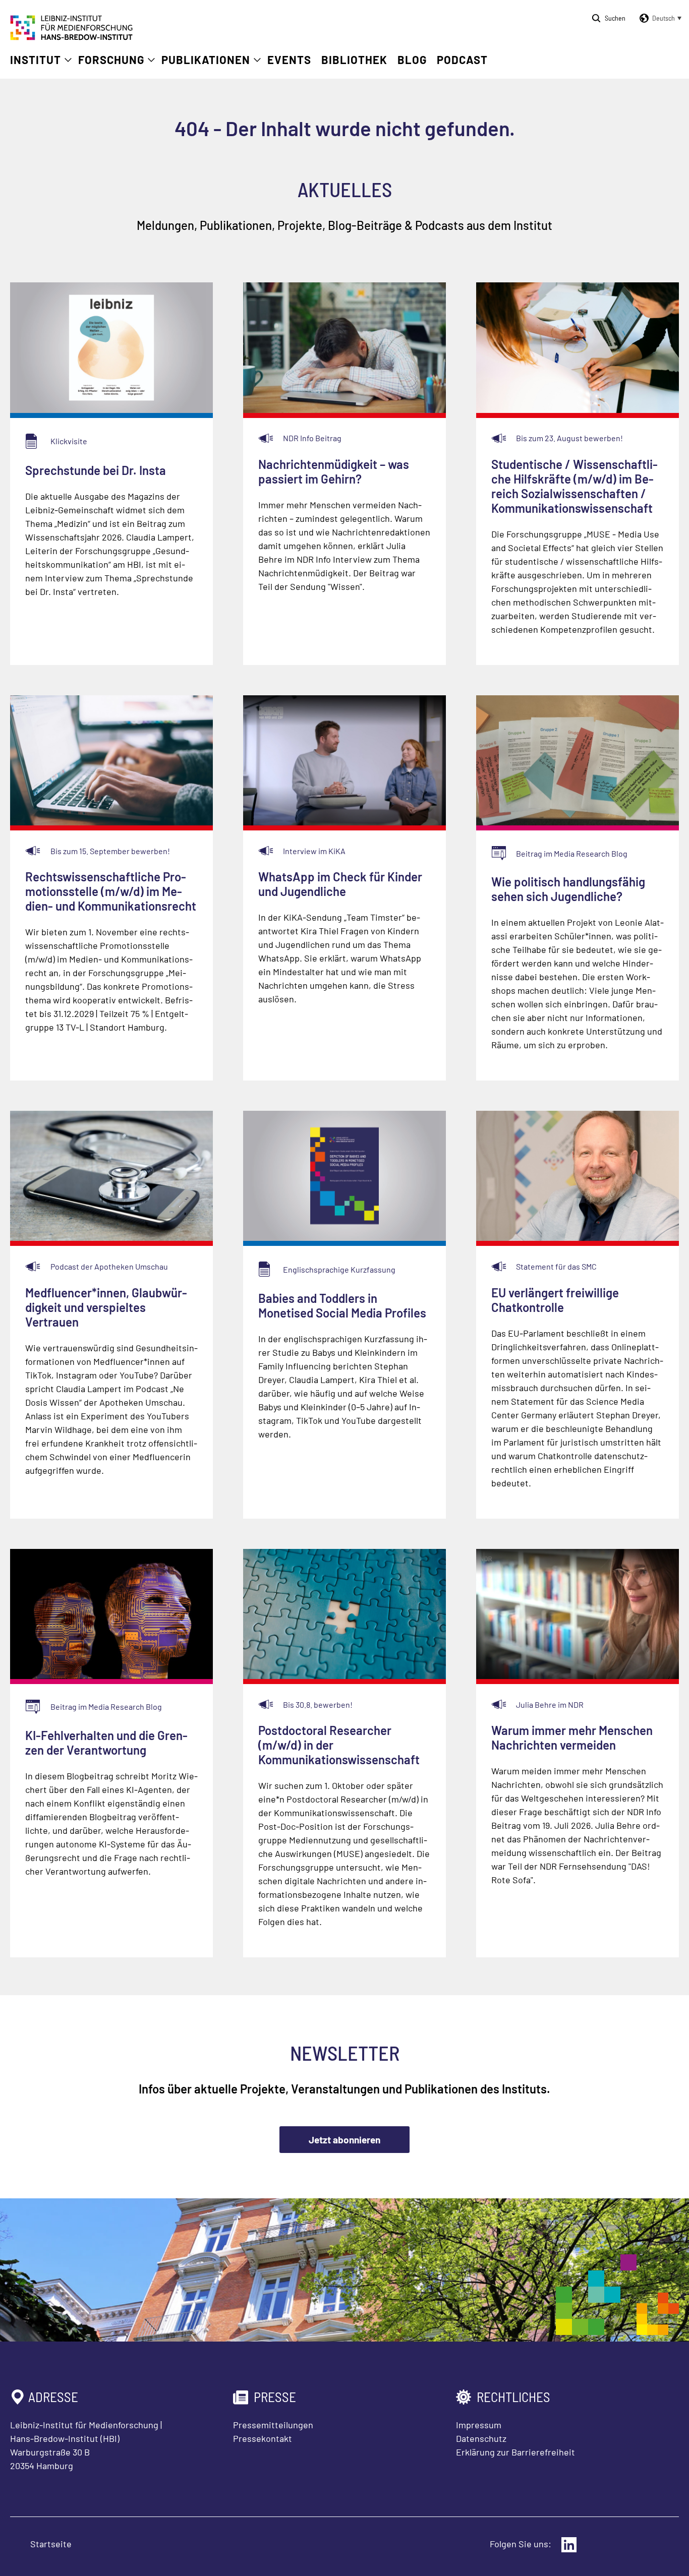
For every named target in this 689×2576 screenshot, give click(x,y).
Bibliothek (354, 59)
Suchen (615, 18)
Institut (36, 59)
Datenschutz (481, 2438)
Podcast (462, 59)
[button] (659, 18)
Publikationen (206, 59)
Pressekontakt (263, 2438)
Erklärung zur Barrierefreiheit (515, 2452)
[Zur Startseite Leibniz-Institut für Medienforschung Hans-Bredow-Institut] (72, 37)
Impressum (479, 2425)
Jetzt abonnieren (344, 2140)
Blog (412, 59)
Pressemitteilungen (273, 2425)
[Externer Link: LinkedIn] (569, 2545)
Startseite (51, 2544)
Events (289, 59)
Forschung (111, 59)
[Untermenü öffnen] (68, 60)
